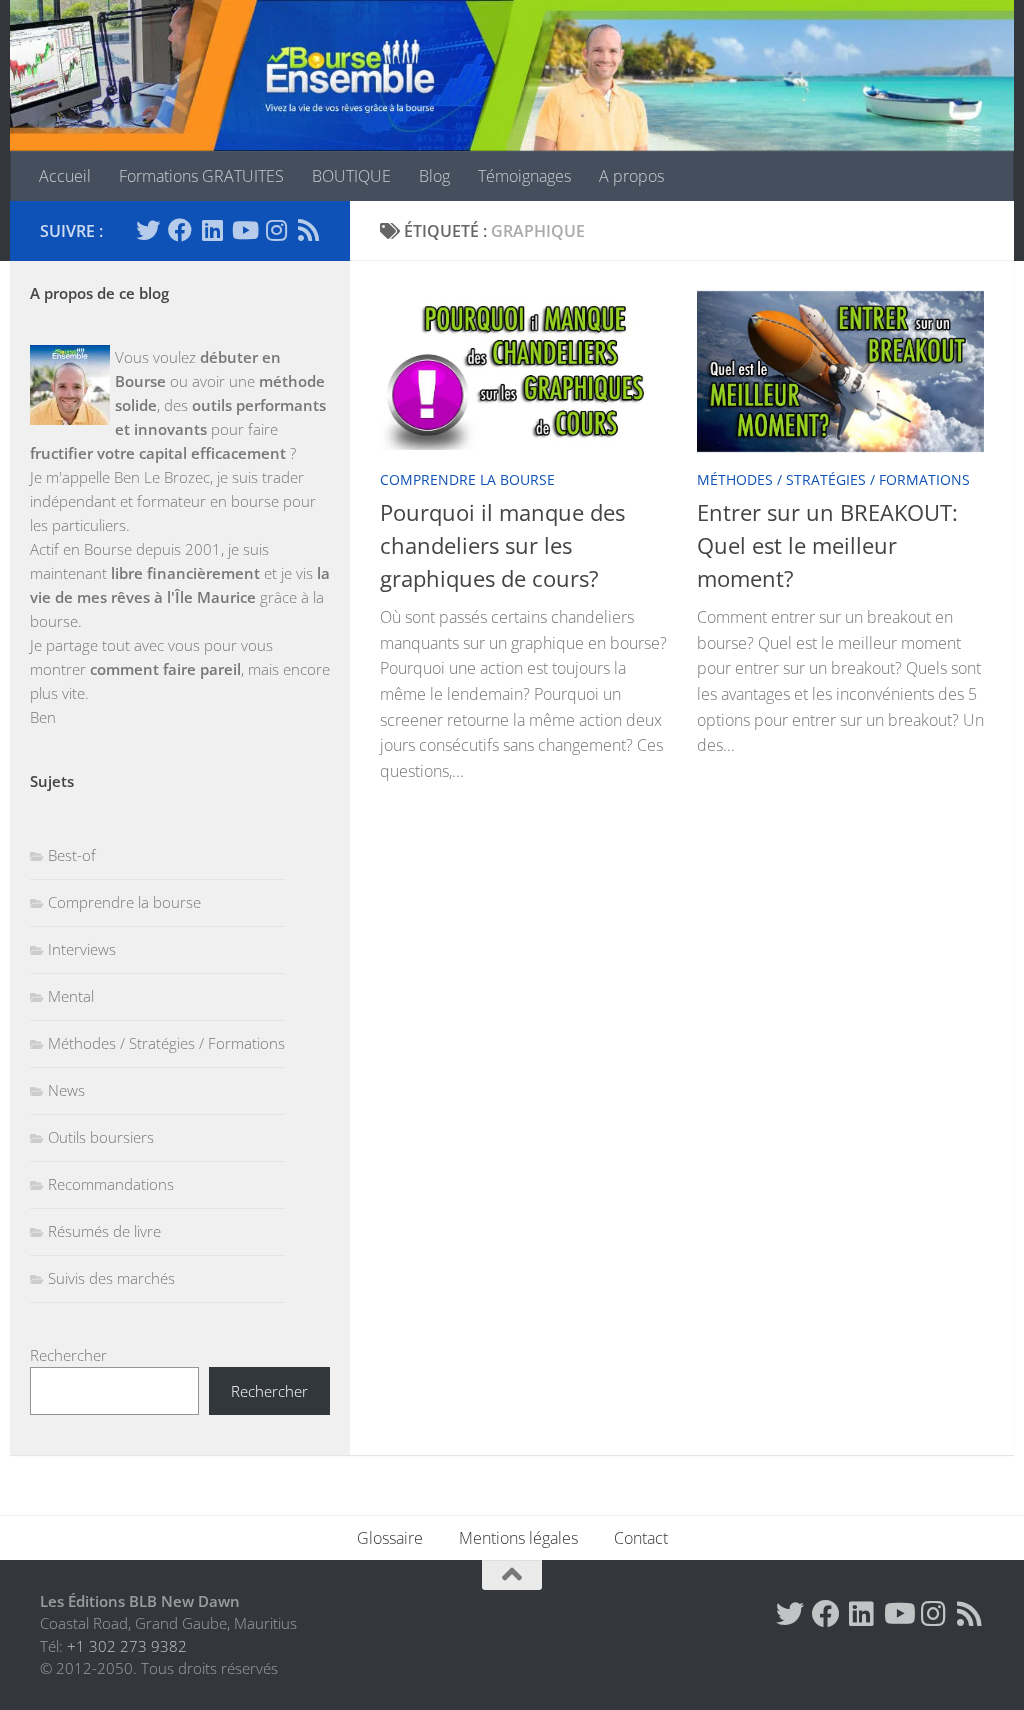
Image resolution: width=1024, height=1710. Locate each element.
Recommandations (111, 1184)
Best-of (72, 855)
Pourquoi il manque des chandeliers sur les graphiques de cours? (502, 545)
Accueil (65, 176)
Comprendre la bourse (467, 479)
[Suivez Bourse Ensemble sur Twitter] (148, 230)
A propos (631, 176)
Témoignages (524, 176)
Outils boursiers (101, 1137)
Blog (434, 176)
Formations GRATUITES (201, 176)
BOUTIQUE (351, 176)
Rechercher (68, 1355)
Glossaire (390, 1538)
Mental (71, 996)
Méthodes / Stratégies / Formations (833, 479)
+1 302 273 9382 (127, 1646)
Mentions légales (518, 1538)
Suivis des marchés (111, 1278)
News (66, 1090)
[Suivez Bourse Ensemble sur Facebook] (180, 230)
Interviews (82, 949)
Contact (641, 1538)
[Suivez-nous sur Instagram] (276, 230)
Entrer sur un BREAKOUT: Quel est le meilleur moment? (827, 545)
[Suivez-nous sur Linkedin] (212, 230)
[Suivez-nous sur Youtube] (244, 230)
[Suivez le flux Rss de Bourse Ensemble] (308, 230)
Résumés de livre (104, 1231)
